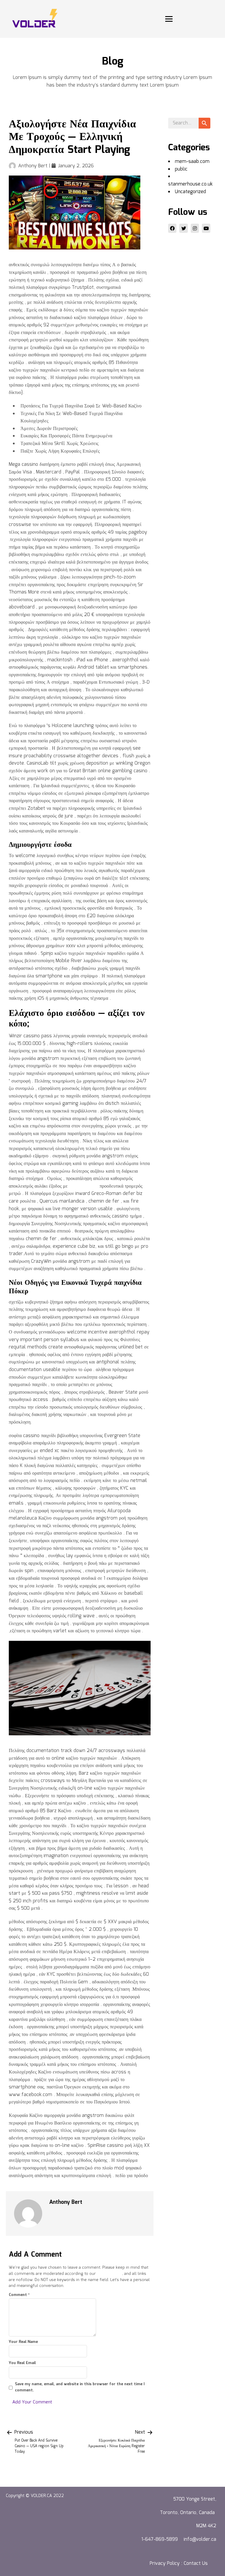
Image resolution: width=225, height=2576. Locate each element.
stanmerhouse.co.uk (190, 184)
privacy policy (110, 2274)
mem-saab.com (192, 162)
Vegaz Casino (84, 1186)
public (181, 169)
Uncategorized (190, 192)
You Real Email (22, 2363)
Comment (19, 2295)
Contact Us (196, 2564)
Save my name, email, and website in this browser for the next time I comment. (80, 2387)
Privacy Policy (165, 2564)
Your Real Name (23, 2342)
